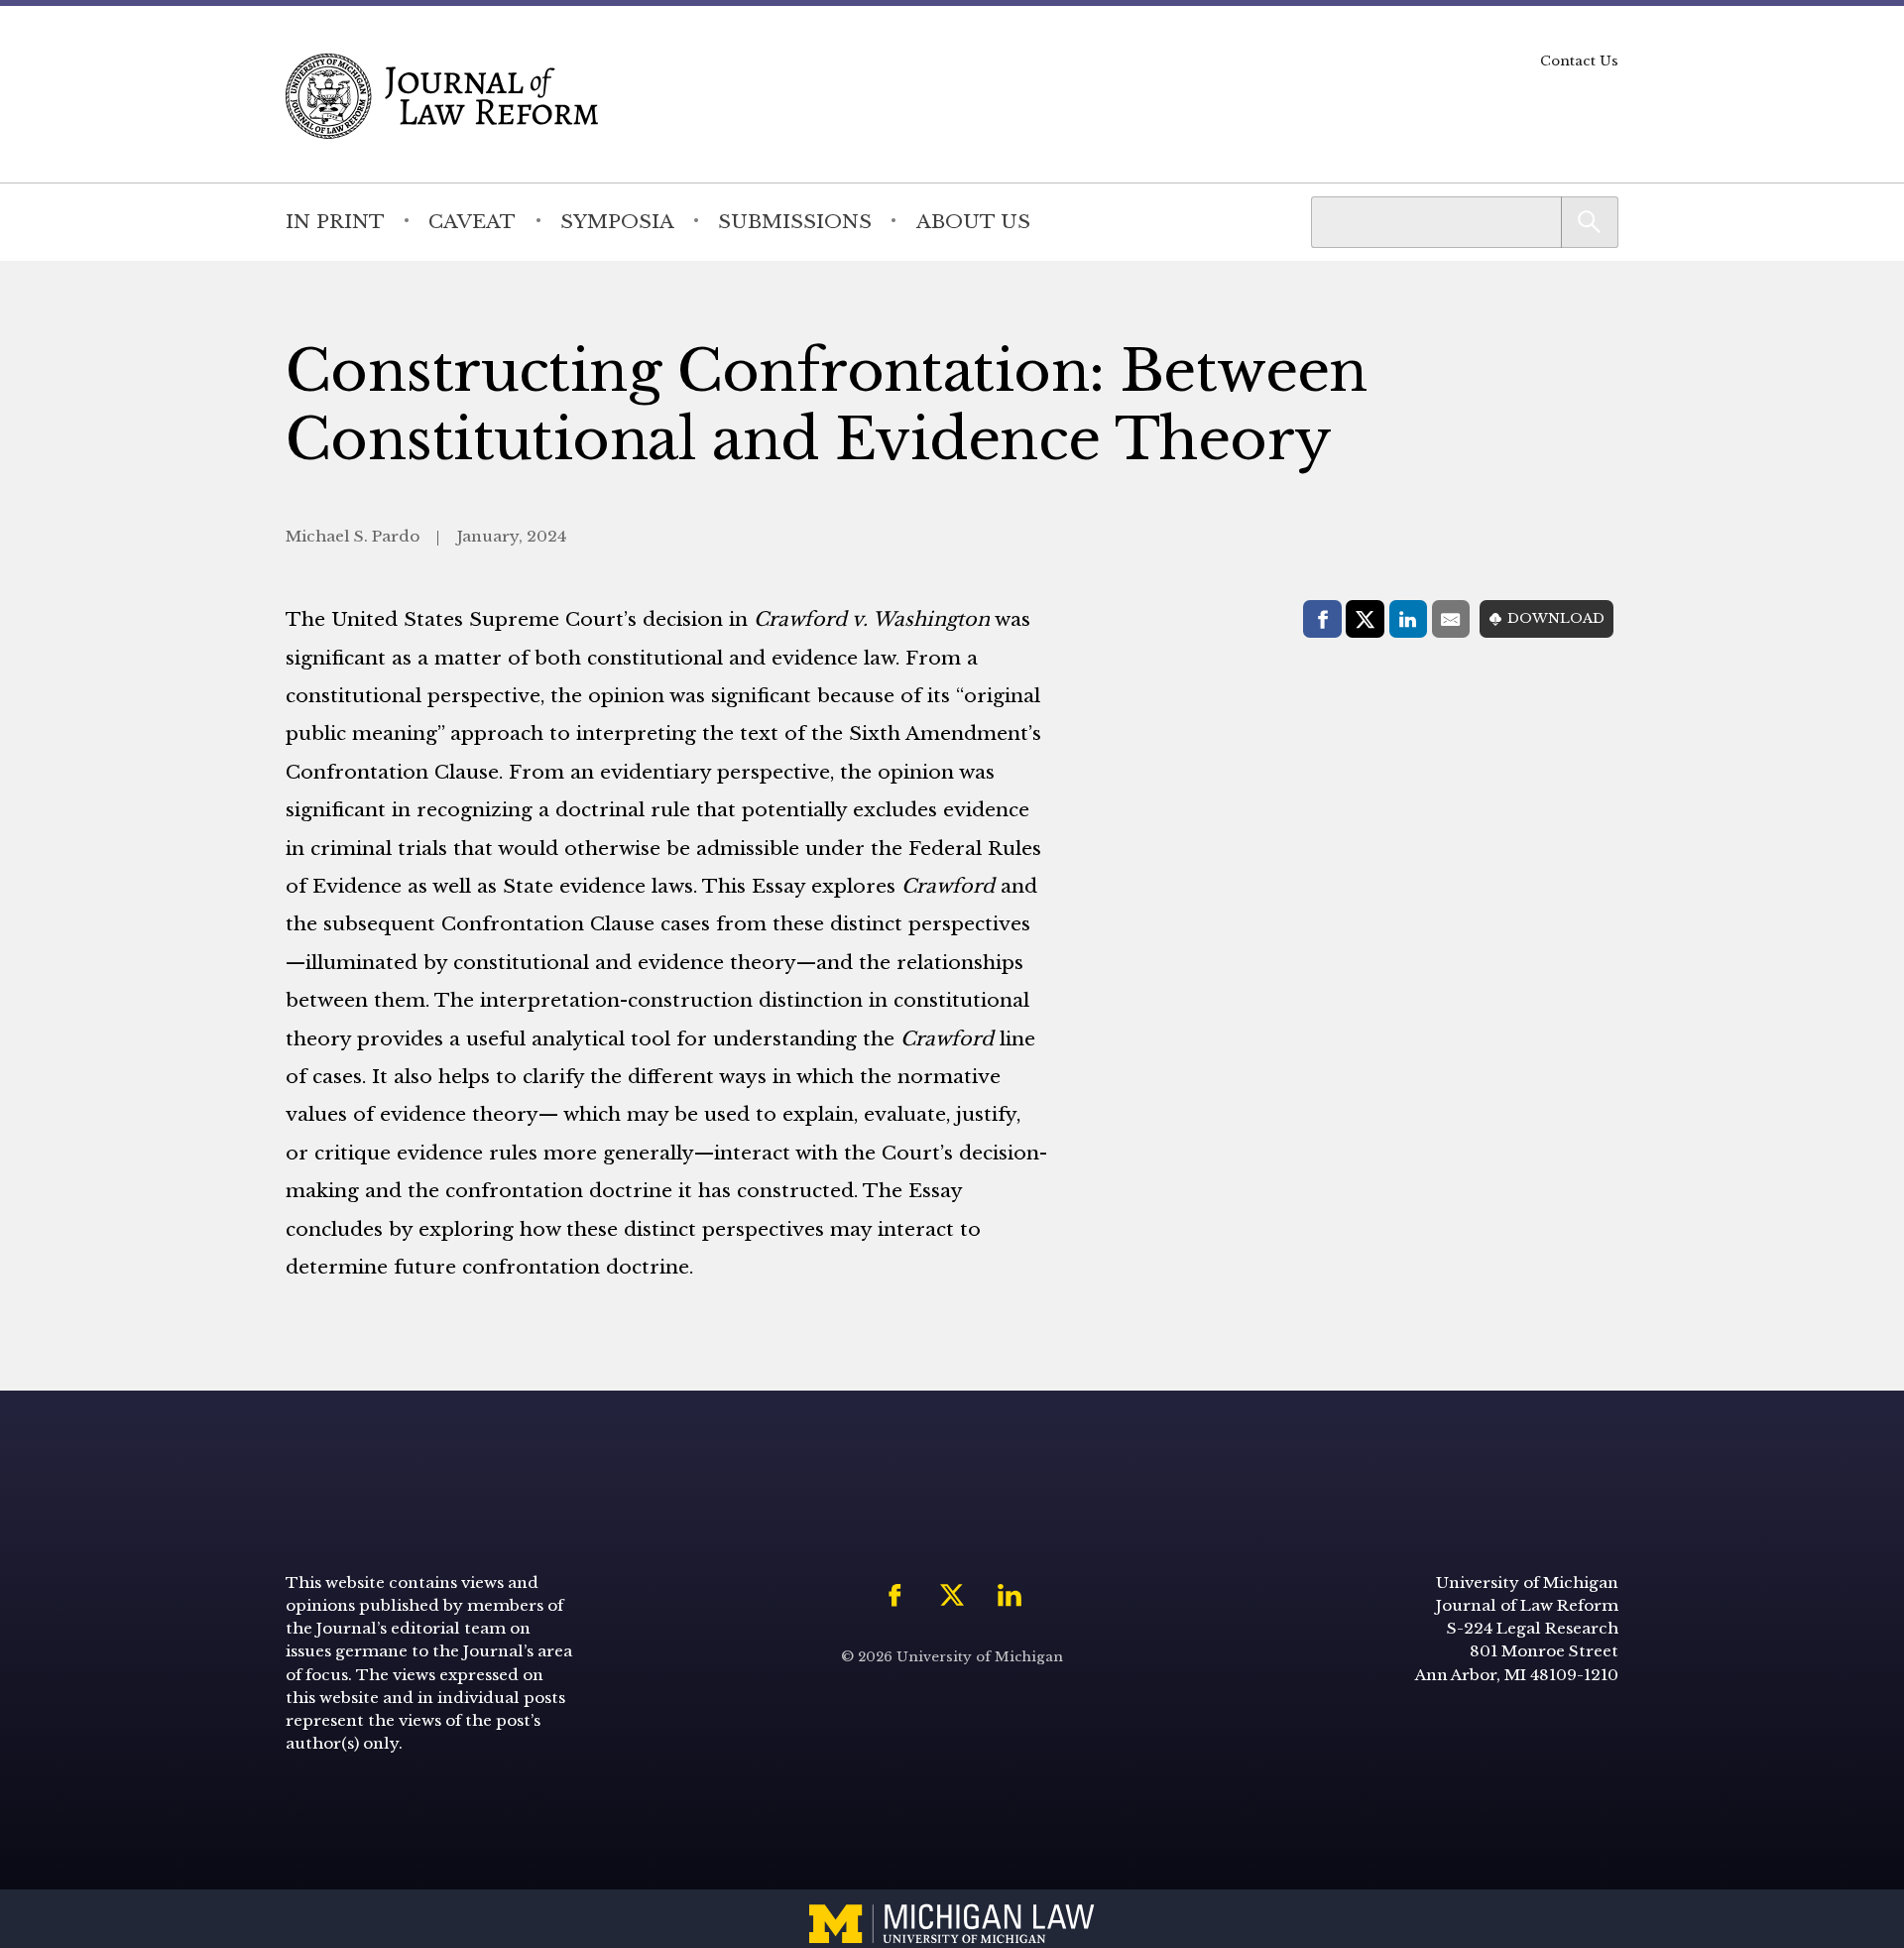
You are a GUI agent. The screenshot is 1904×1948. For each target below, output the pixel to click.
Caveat (472, 221)
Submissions (795, 221)
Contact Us (1579, 61)
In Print (335, 221)
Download (1556, 618)
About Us (973, 221)
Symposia (617, 221)
